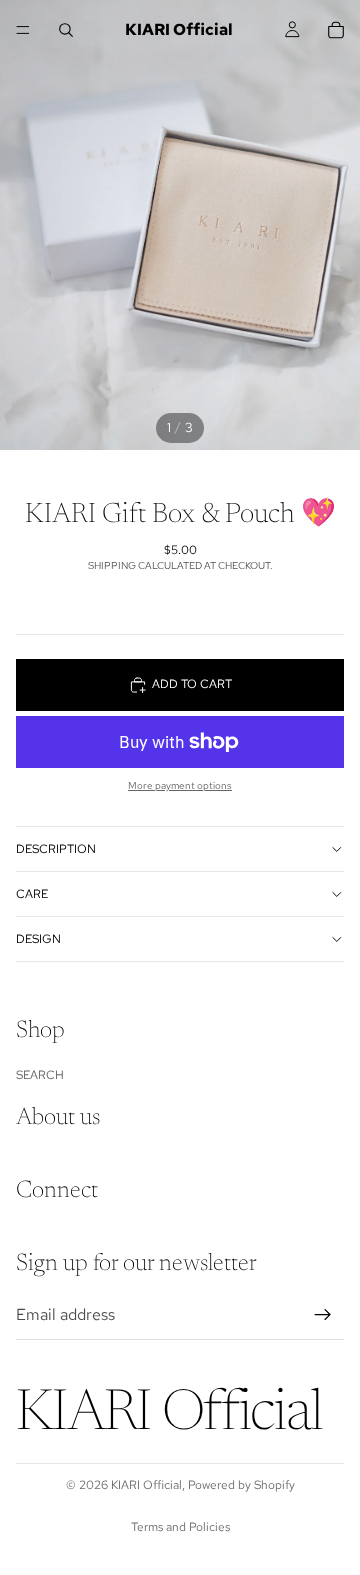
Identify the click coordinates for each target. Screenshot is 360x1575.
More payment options (180, 785)
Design (38, 939)
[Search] (66, 30)
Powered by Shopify (241, 1485)
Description (56, 849)
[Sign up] (323, 1315)
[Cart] (336, 30)
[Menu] (23, 30)
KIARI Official (146, 1485)
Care (32, 894)
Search (40, 1075)
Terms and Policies (180, 1527)
